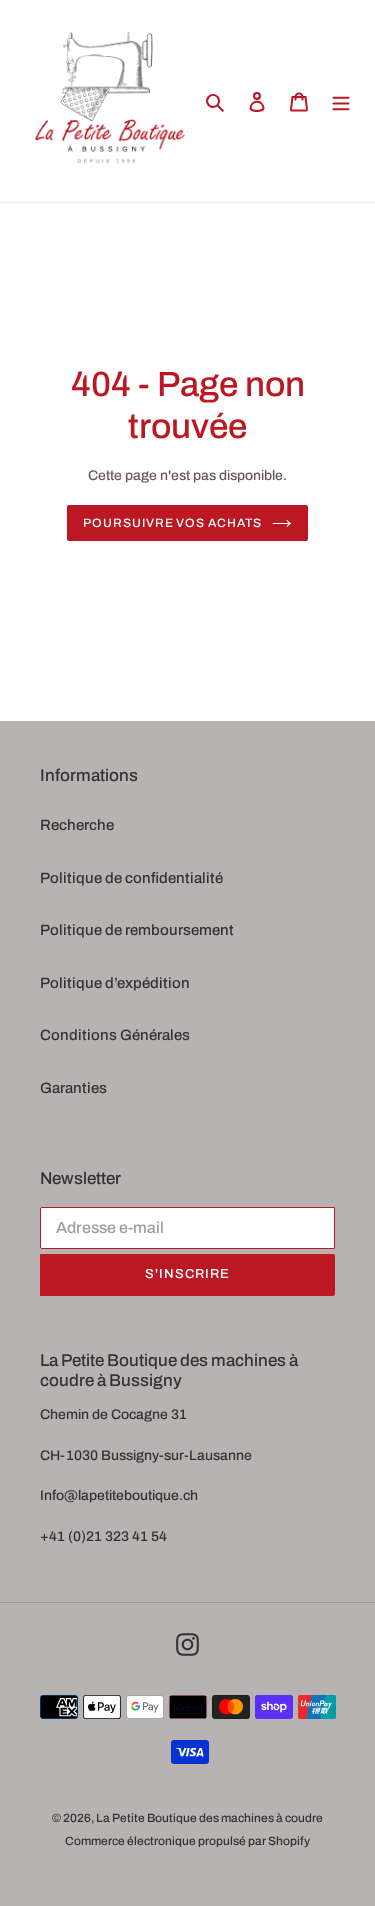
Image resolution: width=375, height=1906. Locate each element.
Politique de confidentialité (131, 878)
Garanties (73, 1088)
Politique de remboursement (137, 930)
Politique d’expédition (115, 983)
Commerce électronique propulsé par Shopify (187, 1841)
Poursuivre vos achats (172, 523)
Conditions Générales (115, 1035)
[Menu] (341, 101)
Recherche (77, 825)
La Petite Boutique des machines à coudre (209, 1818)
